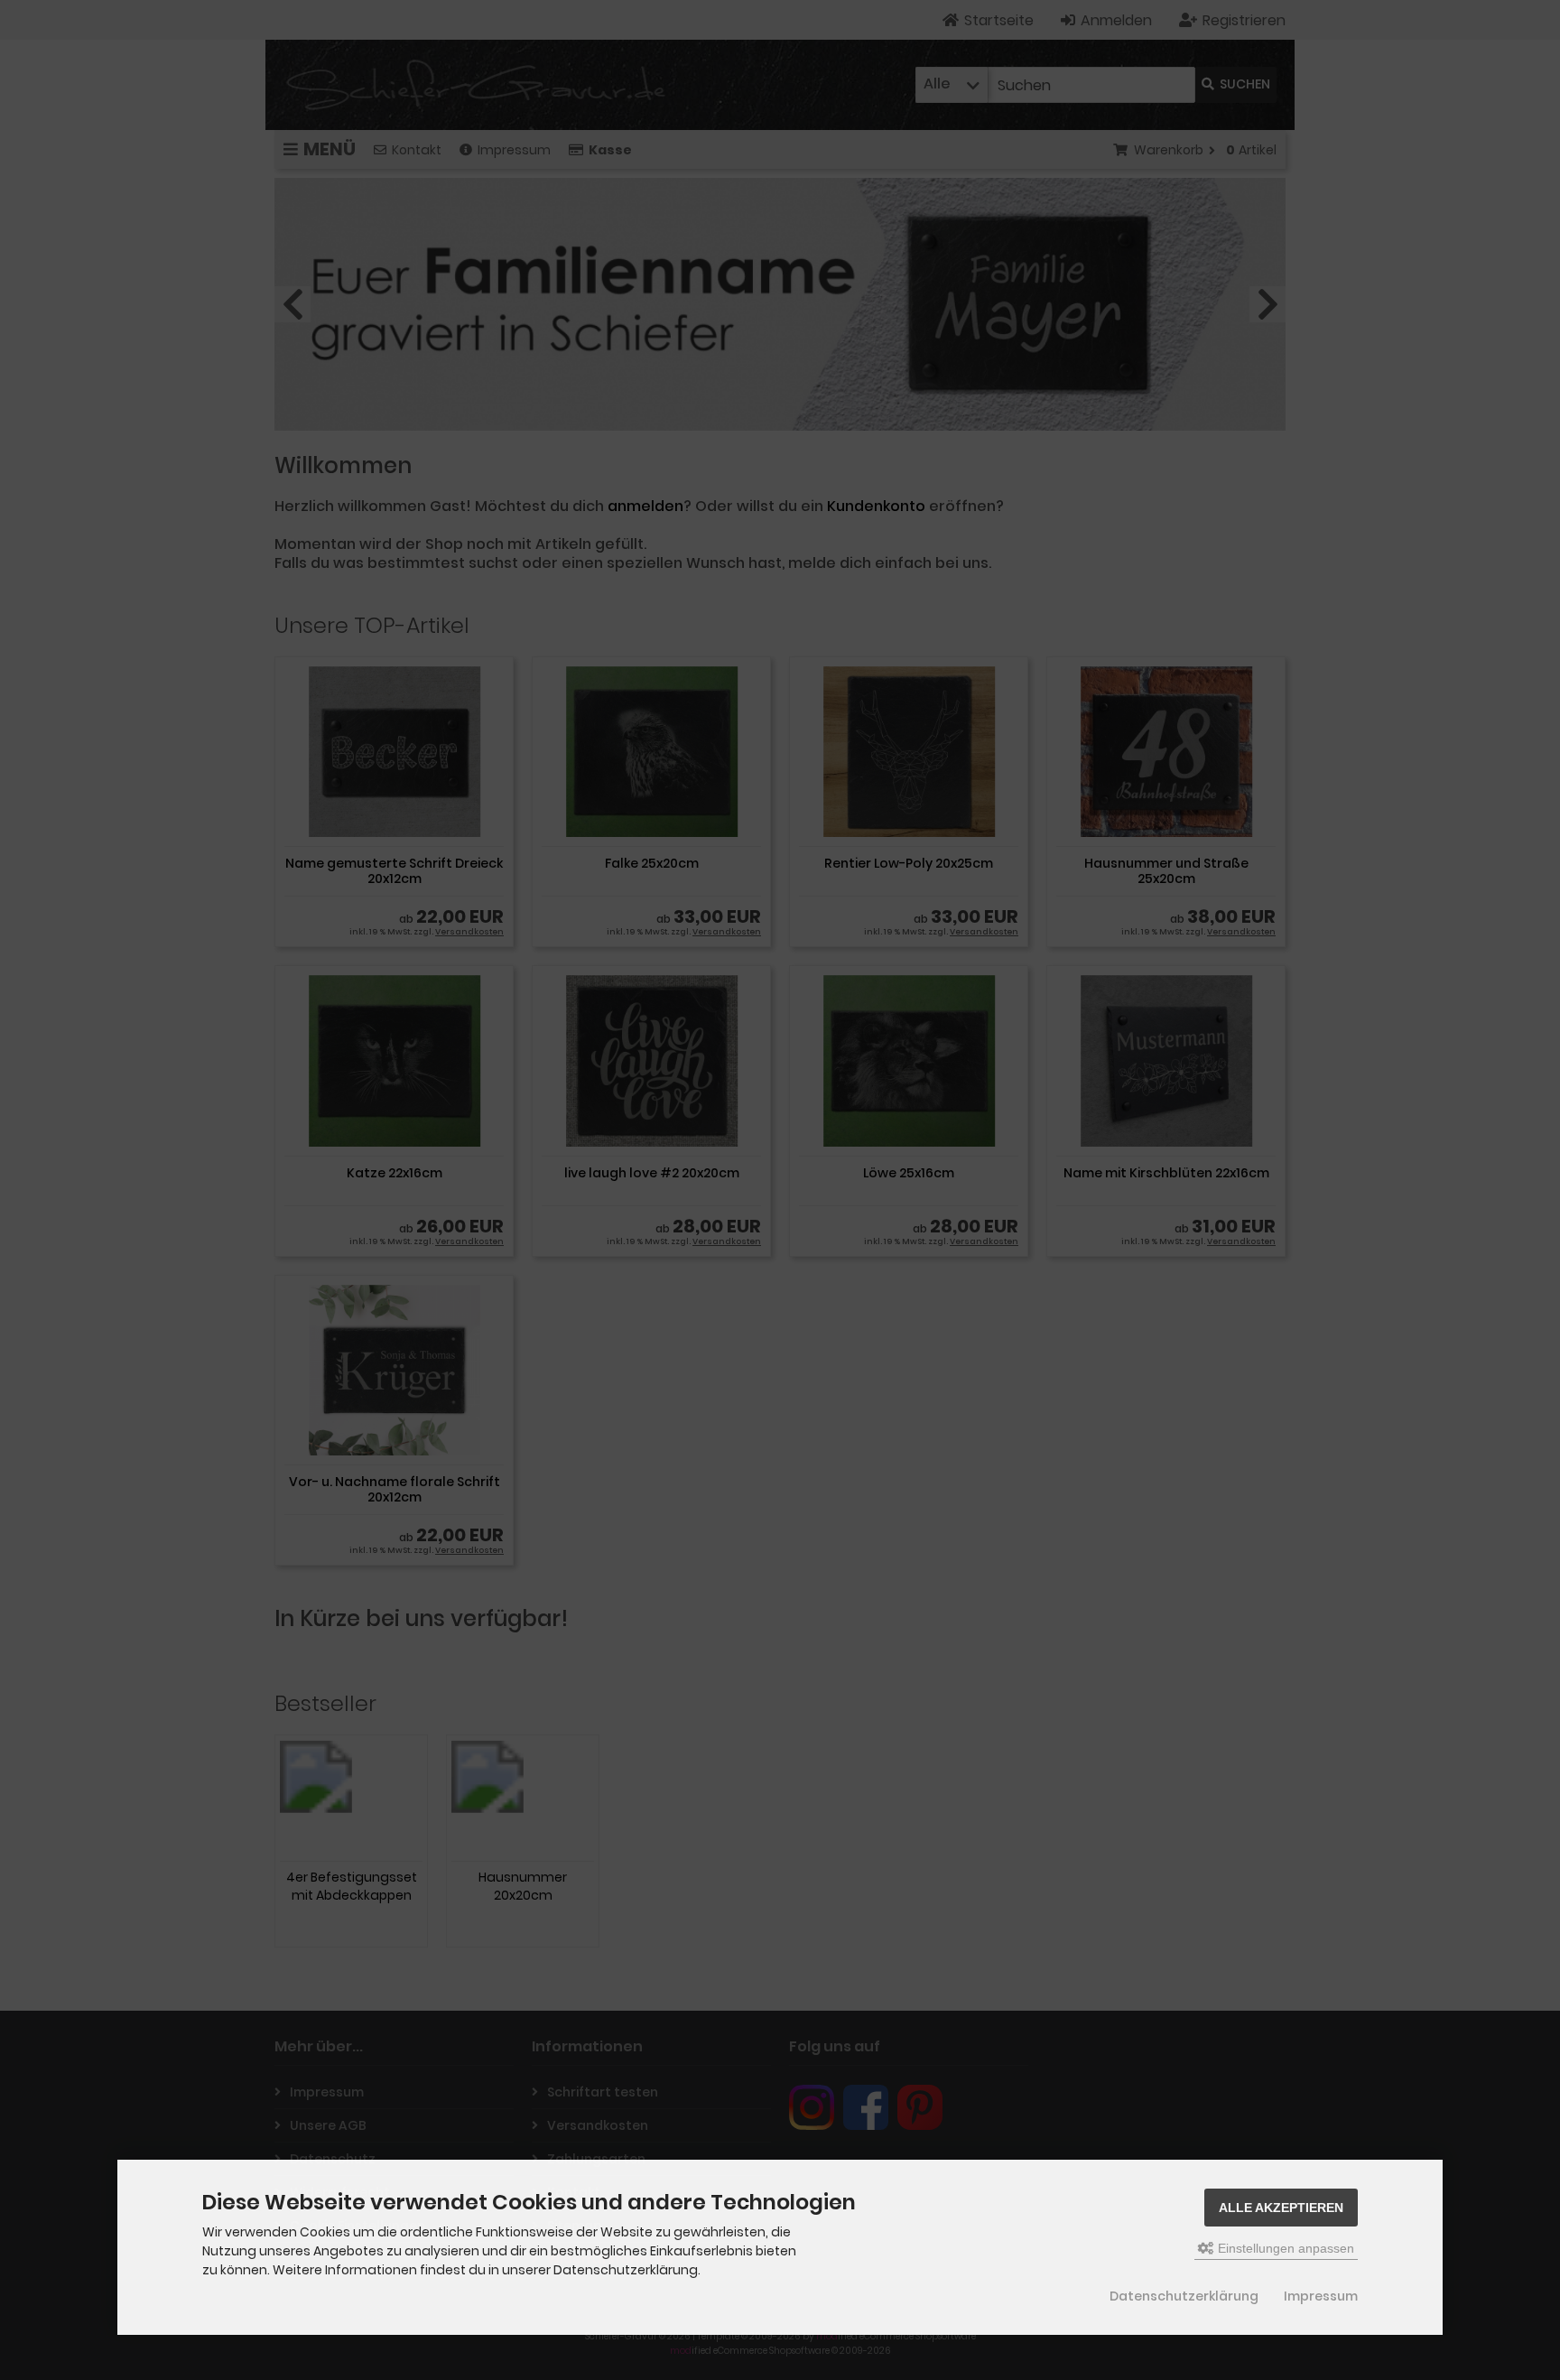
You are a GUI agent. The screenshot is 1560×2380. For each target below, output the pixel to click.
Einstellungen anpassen (1284, 2248)
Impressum (1321, 2296)
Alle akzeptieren (1281, 2208)
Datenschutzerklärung (1184, 2296)
